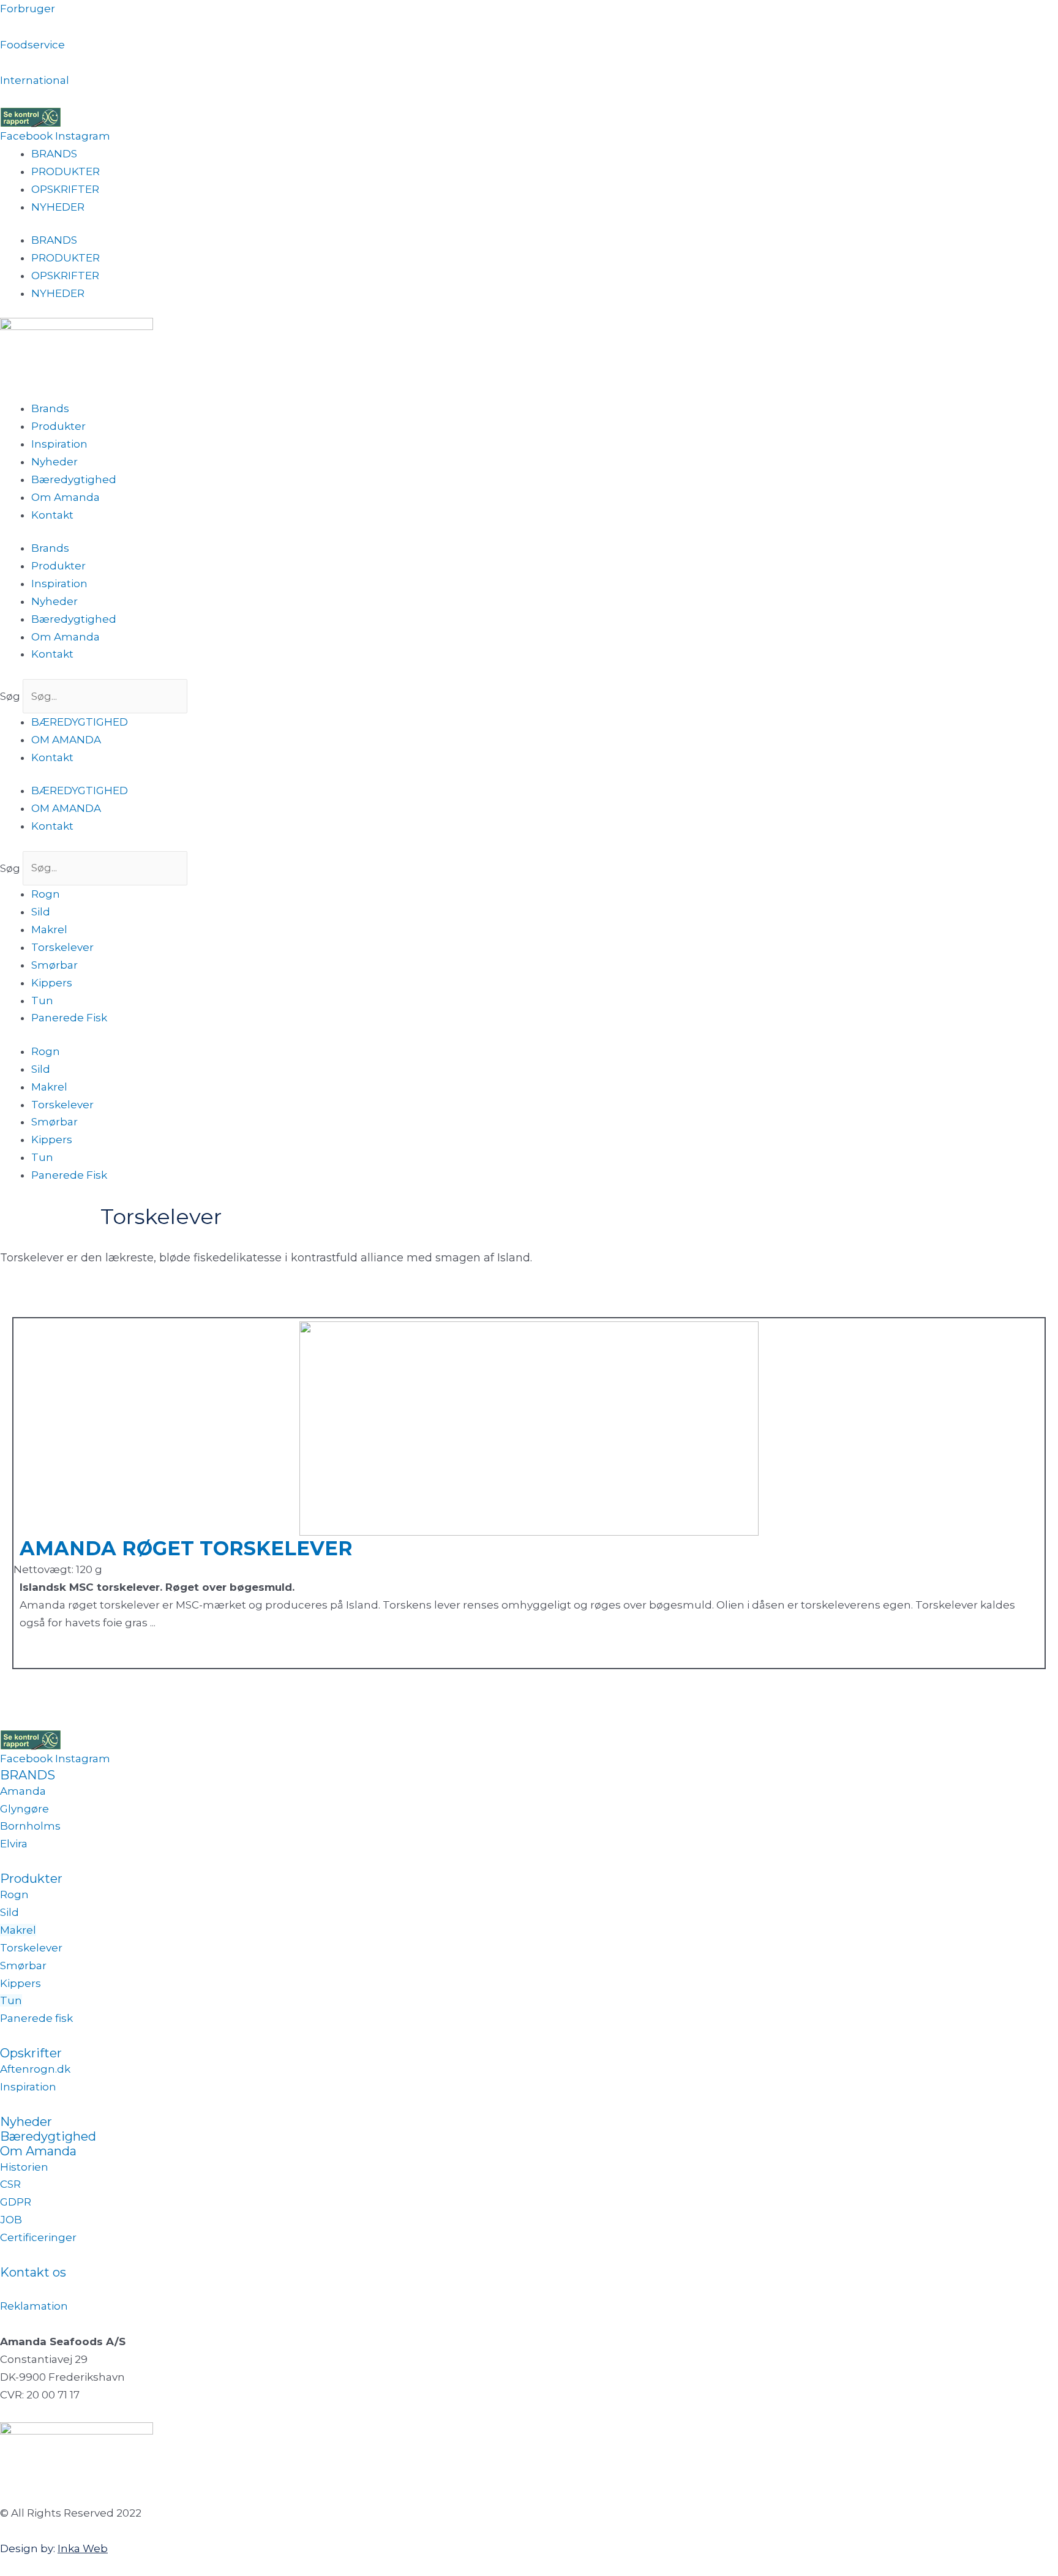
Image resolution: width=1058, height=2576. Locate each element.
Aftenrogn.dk (35, 2069)
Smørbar (54, 965)
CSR (10, 2184)
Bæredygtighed (74, 479)
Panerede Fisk (69, 1018)
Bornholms (30, 1826)
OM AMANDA (66, 740)
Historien (24, 2167)
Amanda (23, 1791)
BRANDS (54, 154)
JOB (11, 2220)
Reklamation (34, 2306)
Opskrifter (32, 2053)
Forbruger (28, 9)
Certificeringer (38, 2237)
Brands (50, 408)
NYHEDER (58, 207)
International (35, 80)
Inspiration (59, 444)
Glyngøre (24, 1809)
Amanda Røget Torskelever (186, 1548)
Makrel (49, 929)
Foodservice (32, 45)
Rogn (46, 894)
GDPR (16, 2202)
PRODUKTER (66, 171)
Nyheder (54, 462)
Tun (42, 1001)
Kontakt (52, 515)
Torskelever (62, 947)
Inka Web (83, 2548)
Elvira (14, 1844)
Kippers (52, 983)
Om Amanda (66, 497)
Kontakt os (33, 2272)
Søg (10, 696)
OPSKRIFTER (65, 189)
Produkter (58, 426)
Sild (41, 912)
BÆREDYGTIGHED (80, 722)
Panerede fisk (36, 2018)
